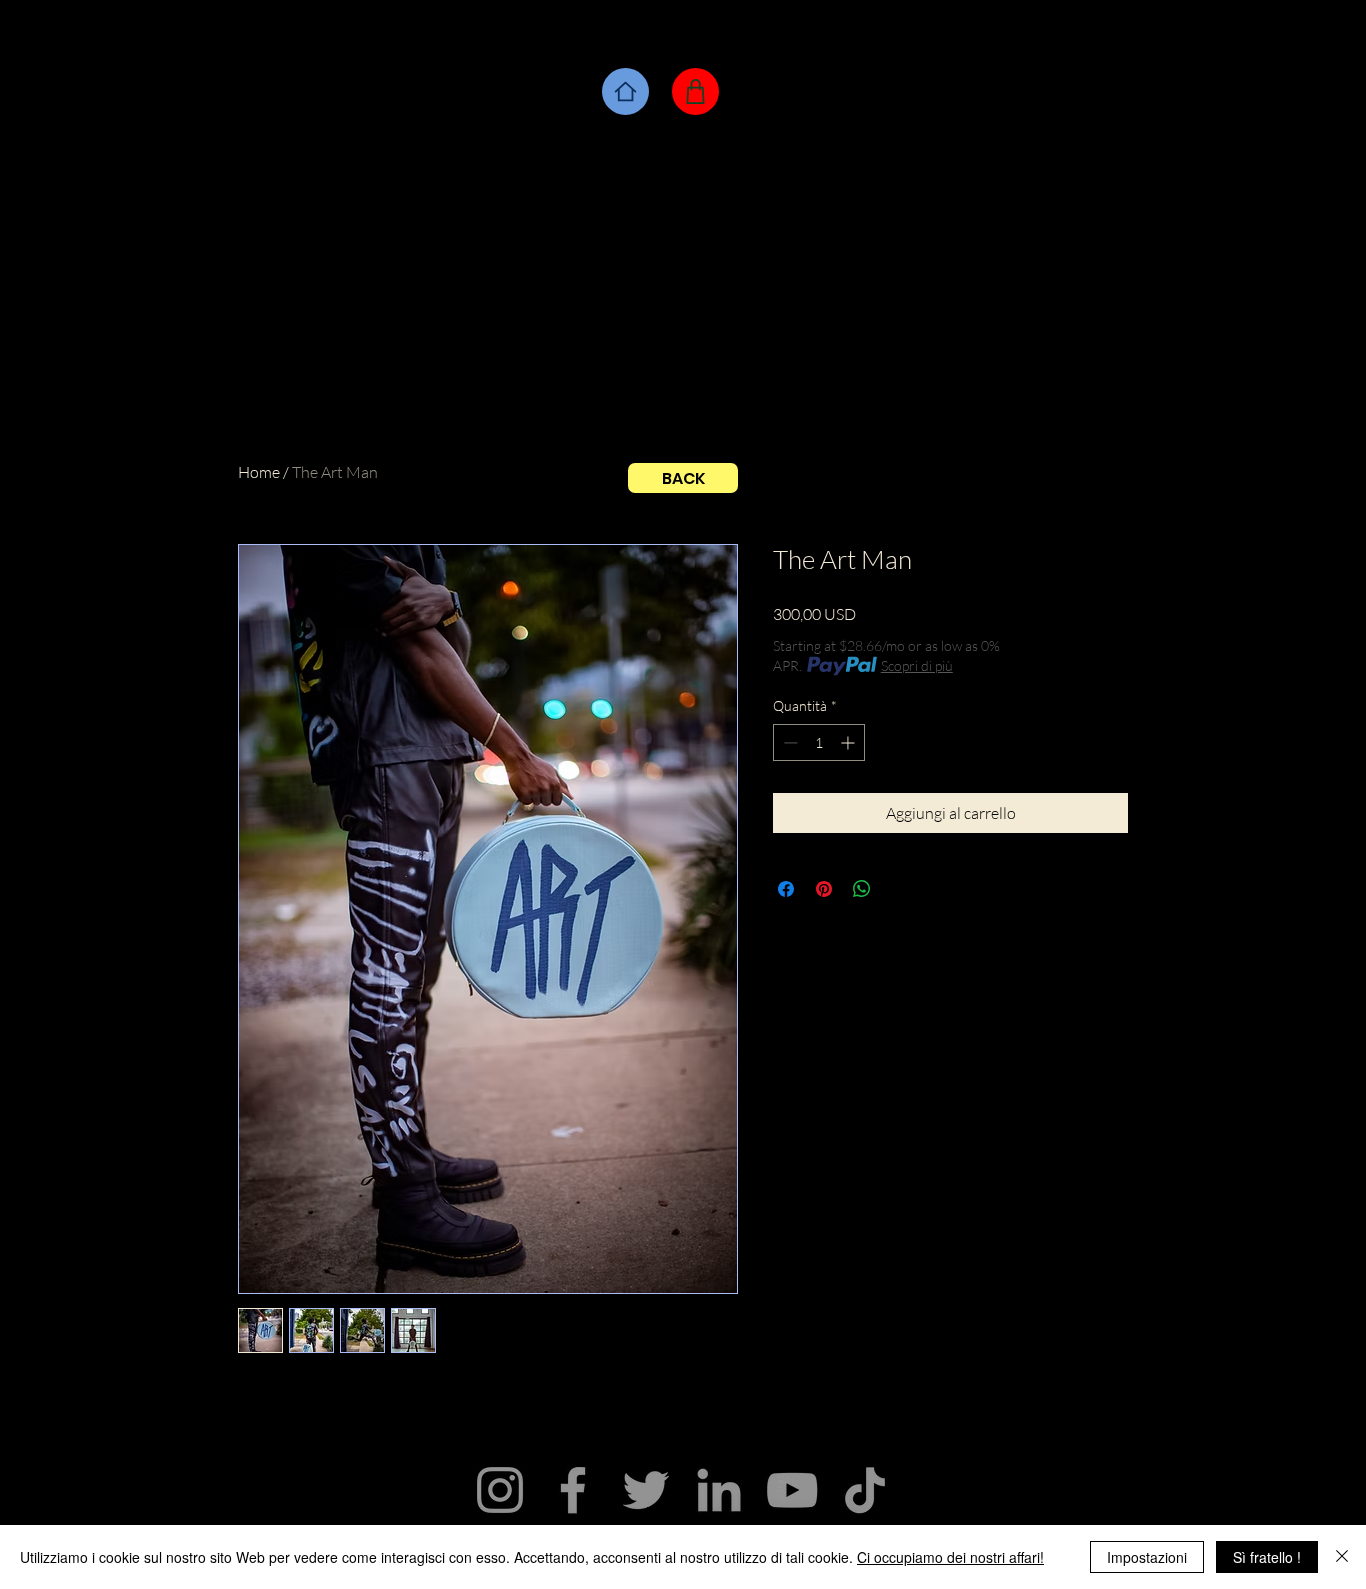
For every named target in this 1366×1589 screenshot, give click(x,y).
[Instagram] (500, 1490)
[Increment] (849, 742)
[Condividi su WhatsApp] (862, 889)
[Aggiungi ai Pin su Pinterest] (824, 889)
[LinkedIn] (719, 1490)
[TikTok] (865, 1490)
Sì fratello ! (1267, 1557)
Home (259, 472)
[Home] (625, 91)
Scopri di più (917, 665)
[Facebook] (573, 1490)
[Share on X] (900, 889)
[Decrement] (788, 742)
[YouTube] (792, 1490)
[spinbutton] (819, 742)
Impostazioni (1147, 1557)
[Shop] (695, 91)
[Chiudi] (1342, 1557)
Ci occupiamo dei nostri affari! (950, 1557)
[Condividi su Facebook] (786, 889)
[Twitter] (646, 1490)
